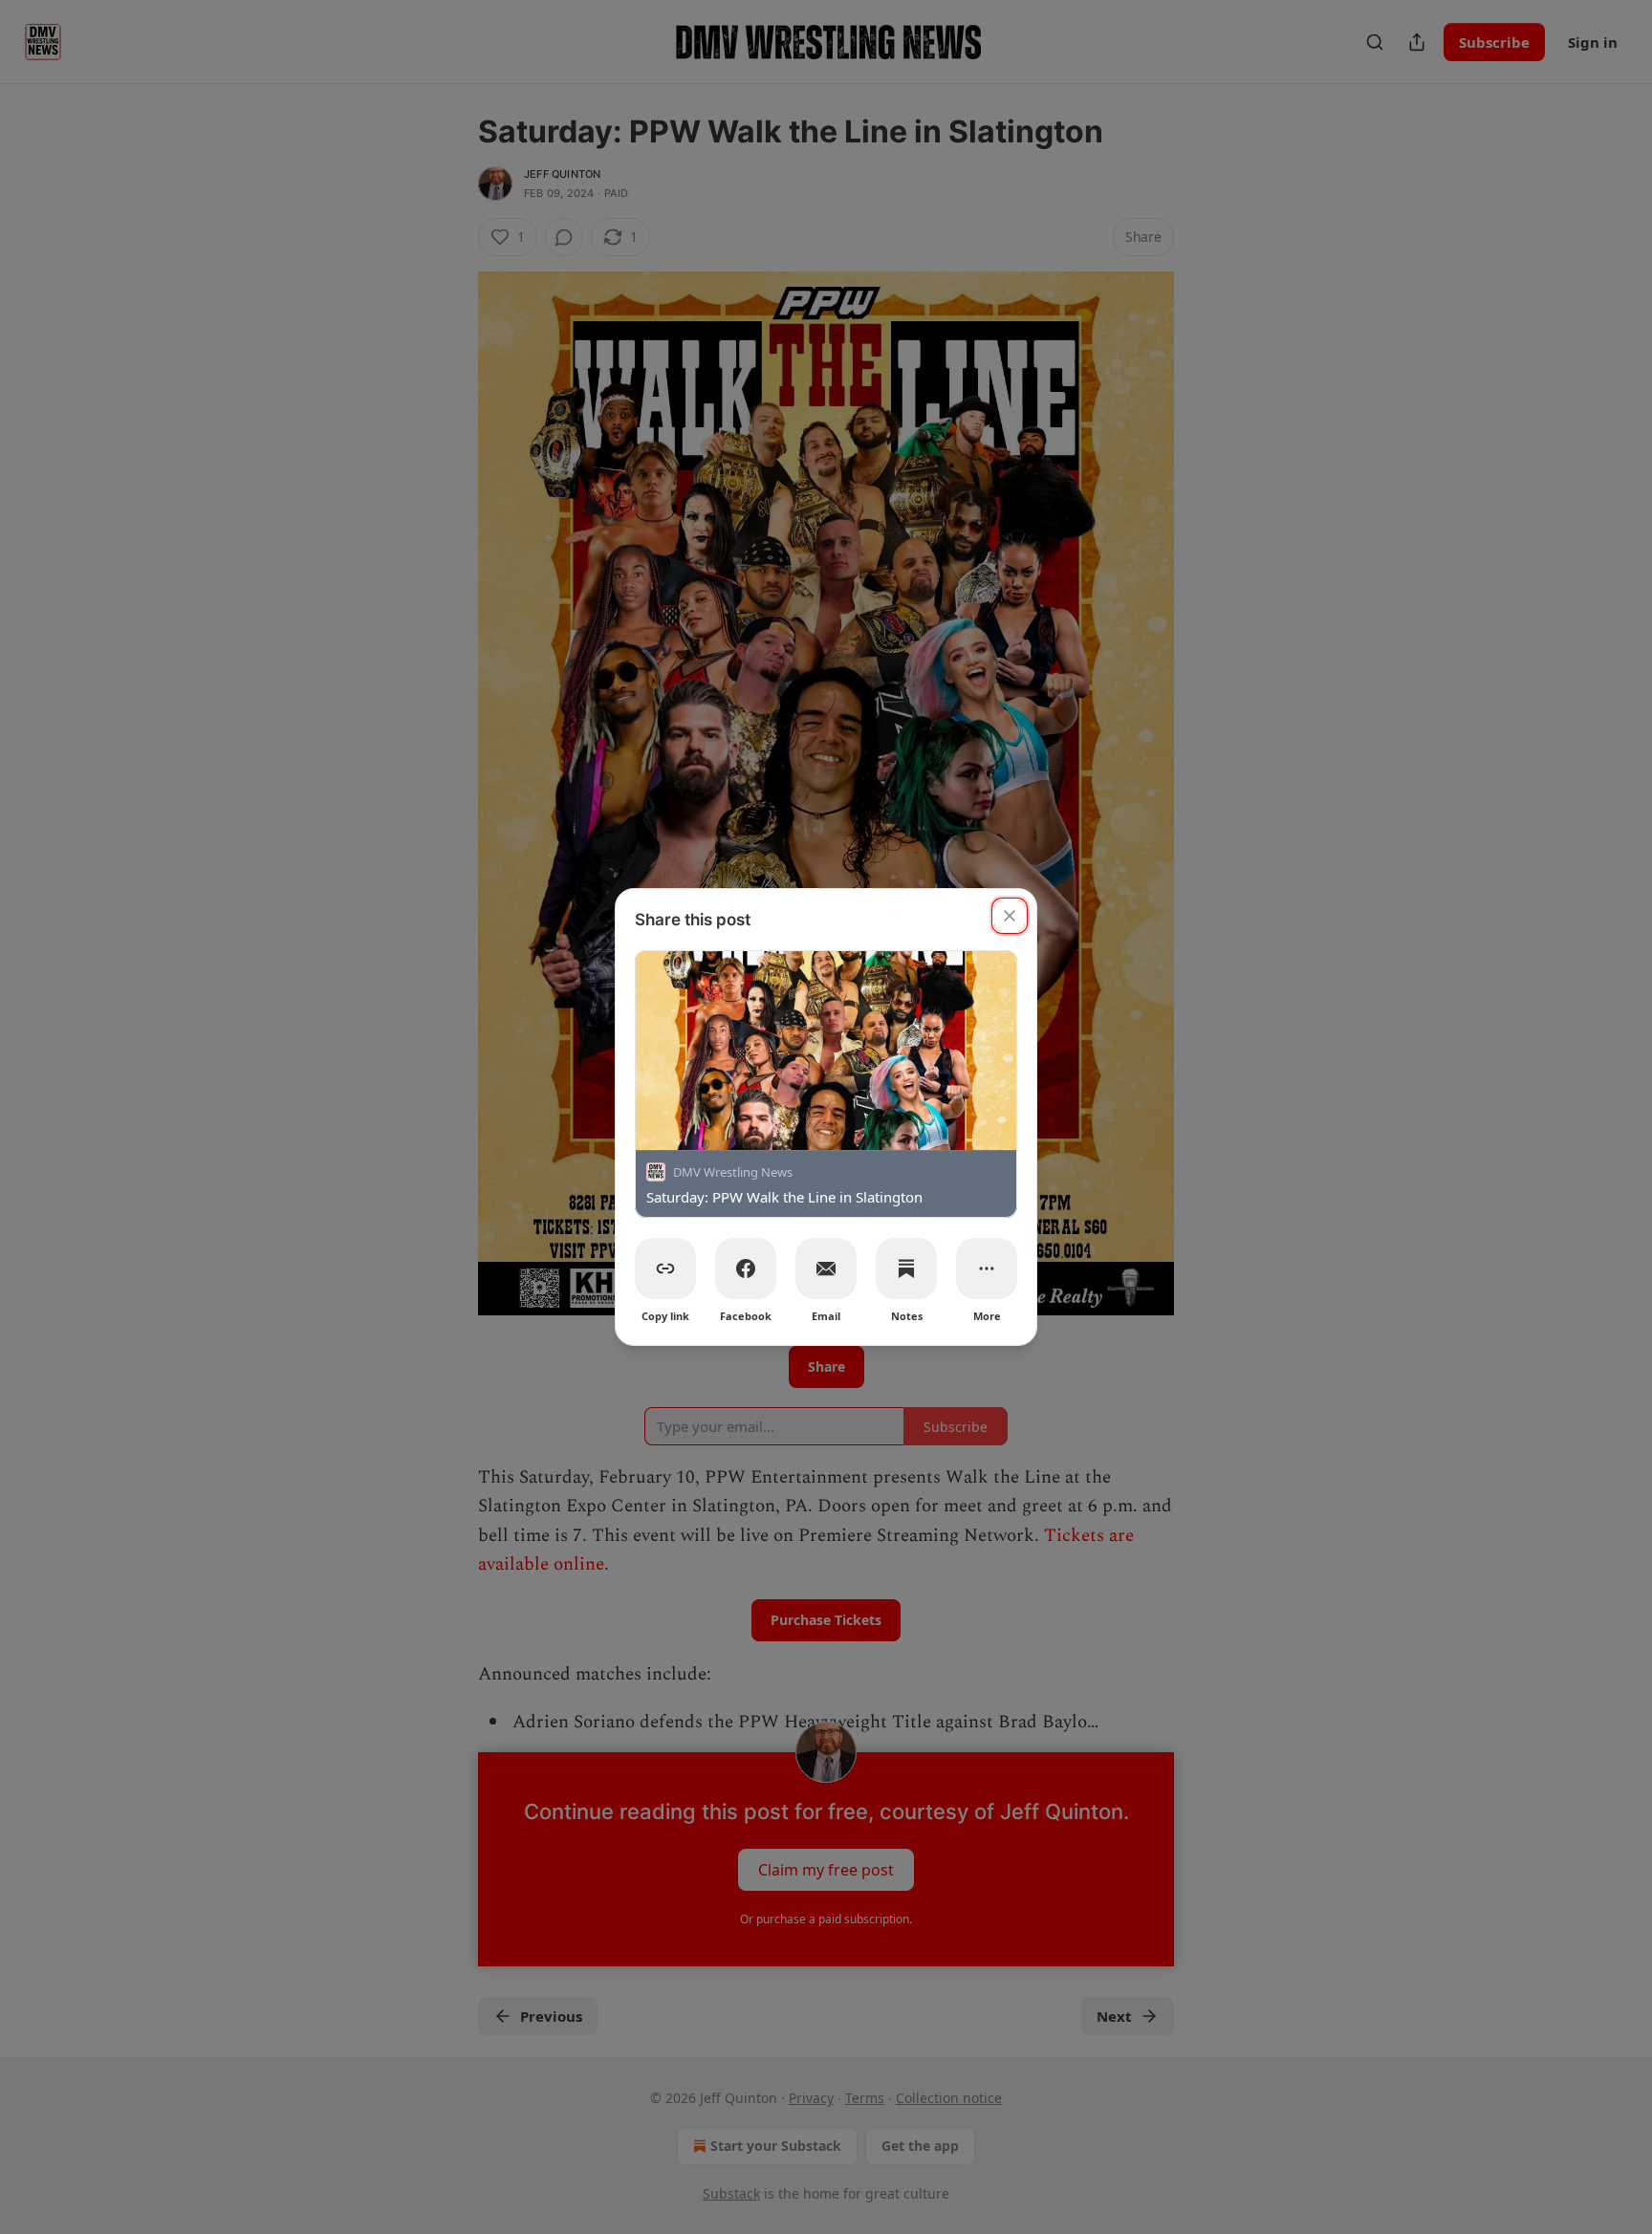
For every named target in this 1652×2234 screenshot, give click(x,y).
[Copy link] (665, 1269)
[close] (1010, 916)
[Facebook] (746, 1269)
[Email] (826, 1269)
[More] (987, 1269)
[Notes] (906, 1269)
